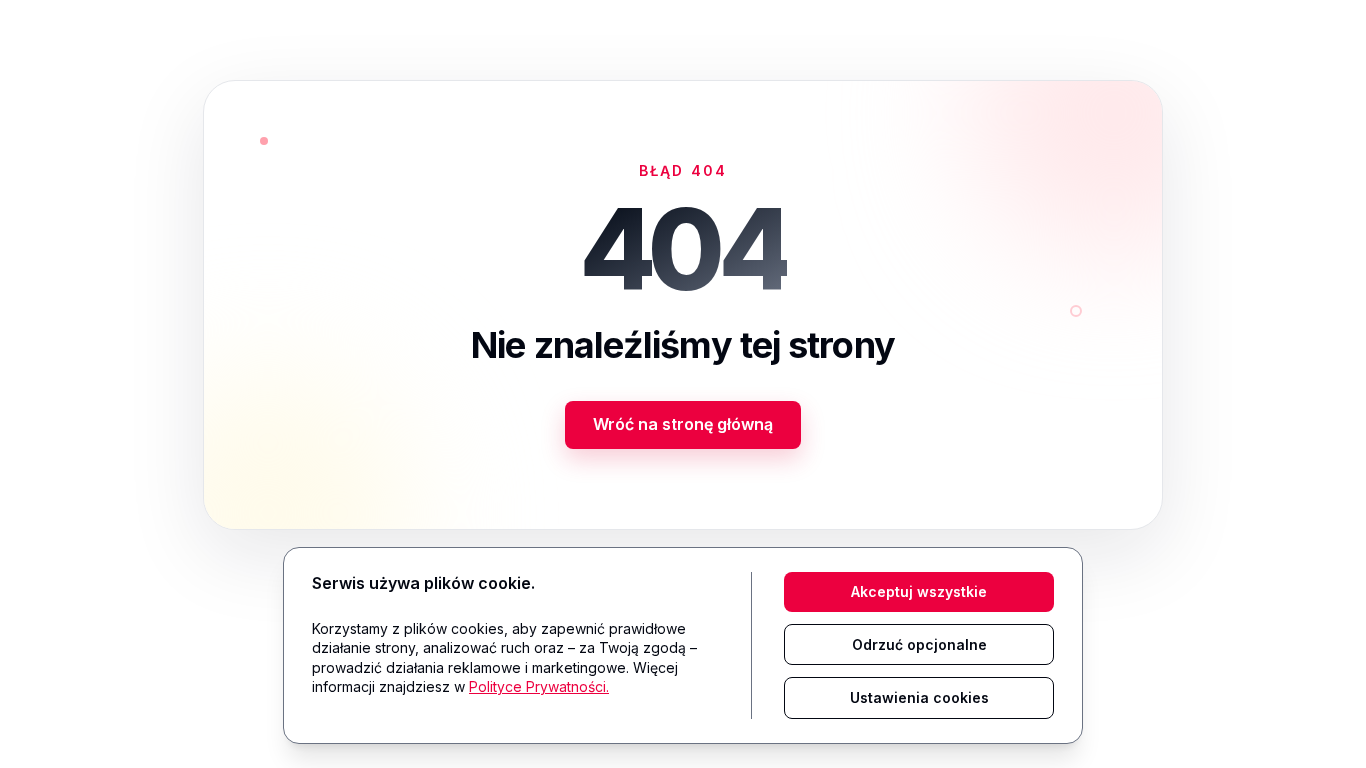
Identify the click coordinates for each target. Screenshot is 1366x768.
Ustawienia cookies (919, 697)
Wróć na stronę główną (683, 424)
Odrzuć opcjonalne (919, 644)
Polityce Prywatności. (539, 686)
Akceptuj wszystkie (919, 591)
